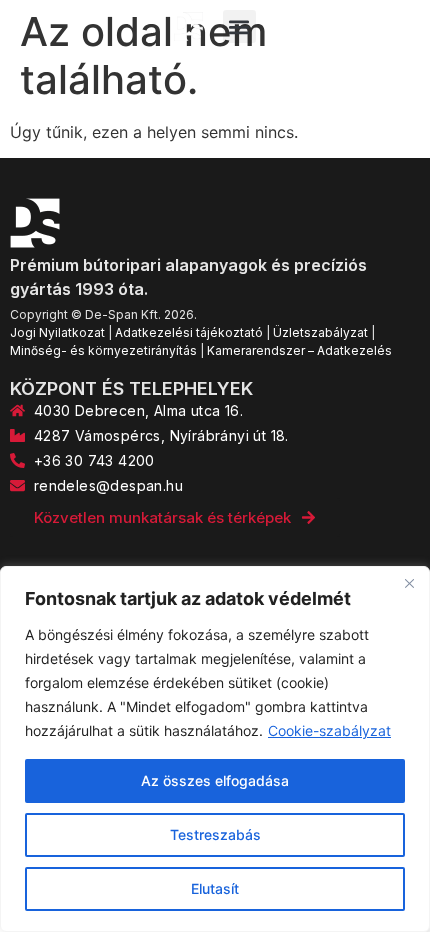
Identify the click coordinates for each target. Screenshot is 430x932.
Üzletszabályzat (320, 332)
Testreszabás (215, 834)
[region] (215, 749)
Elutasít (215, 888)
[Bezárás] (409, 583)
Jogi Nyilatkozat (57, 332)
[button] (239, 26)
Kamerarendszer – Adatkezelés (299, 350)
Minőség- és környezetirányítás (103, 350)
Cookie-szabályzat (329, 730)
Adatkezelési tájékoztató (189, 332)
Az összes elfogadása (215, 780)
